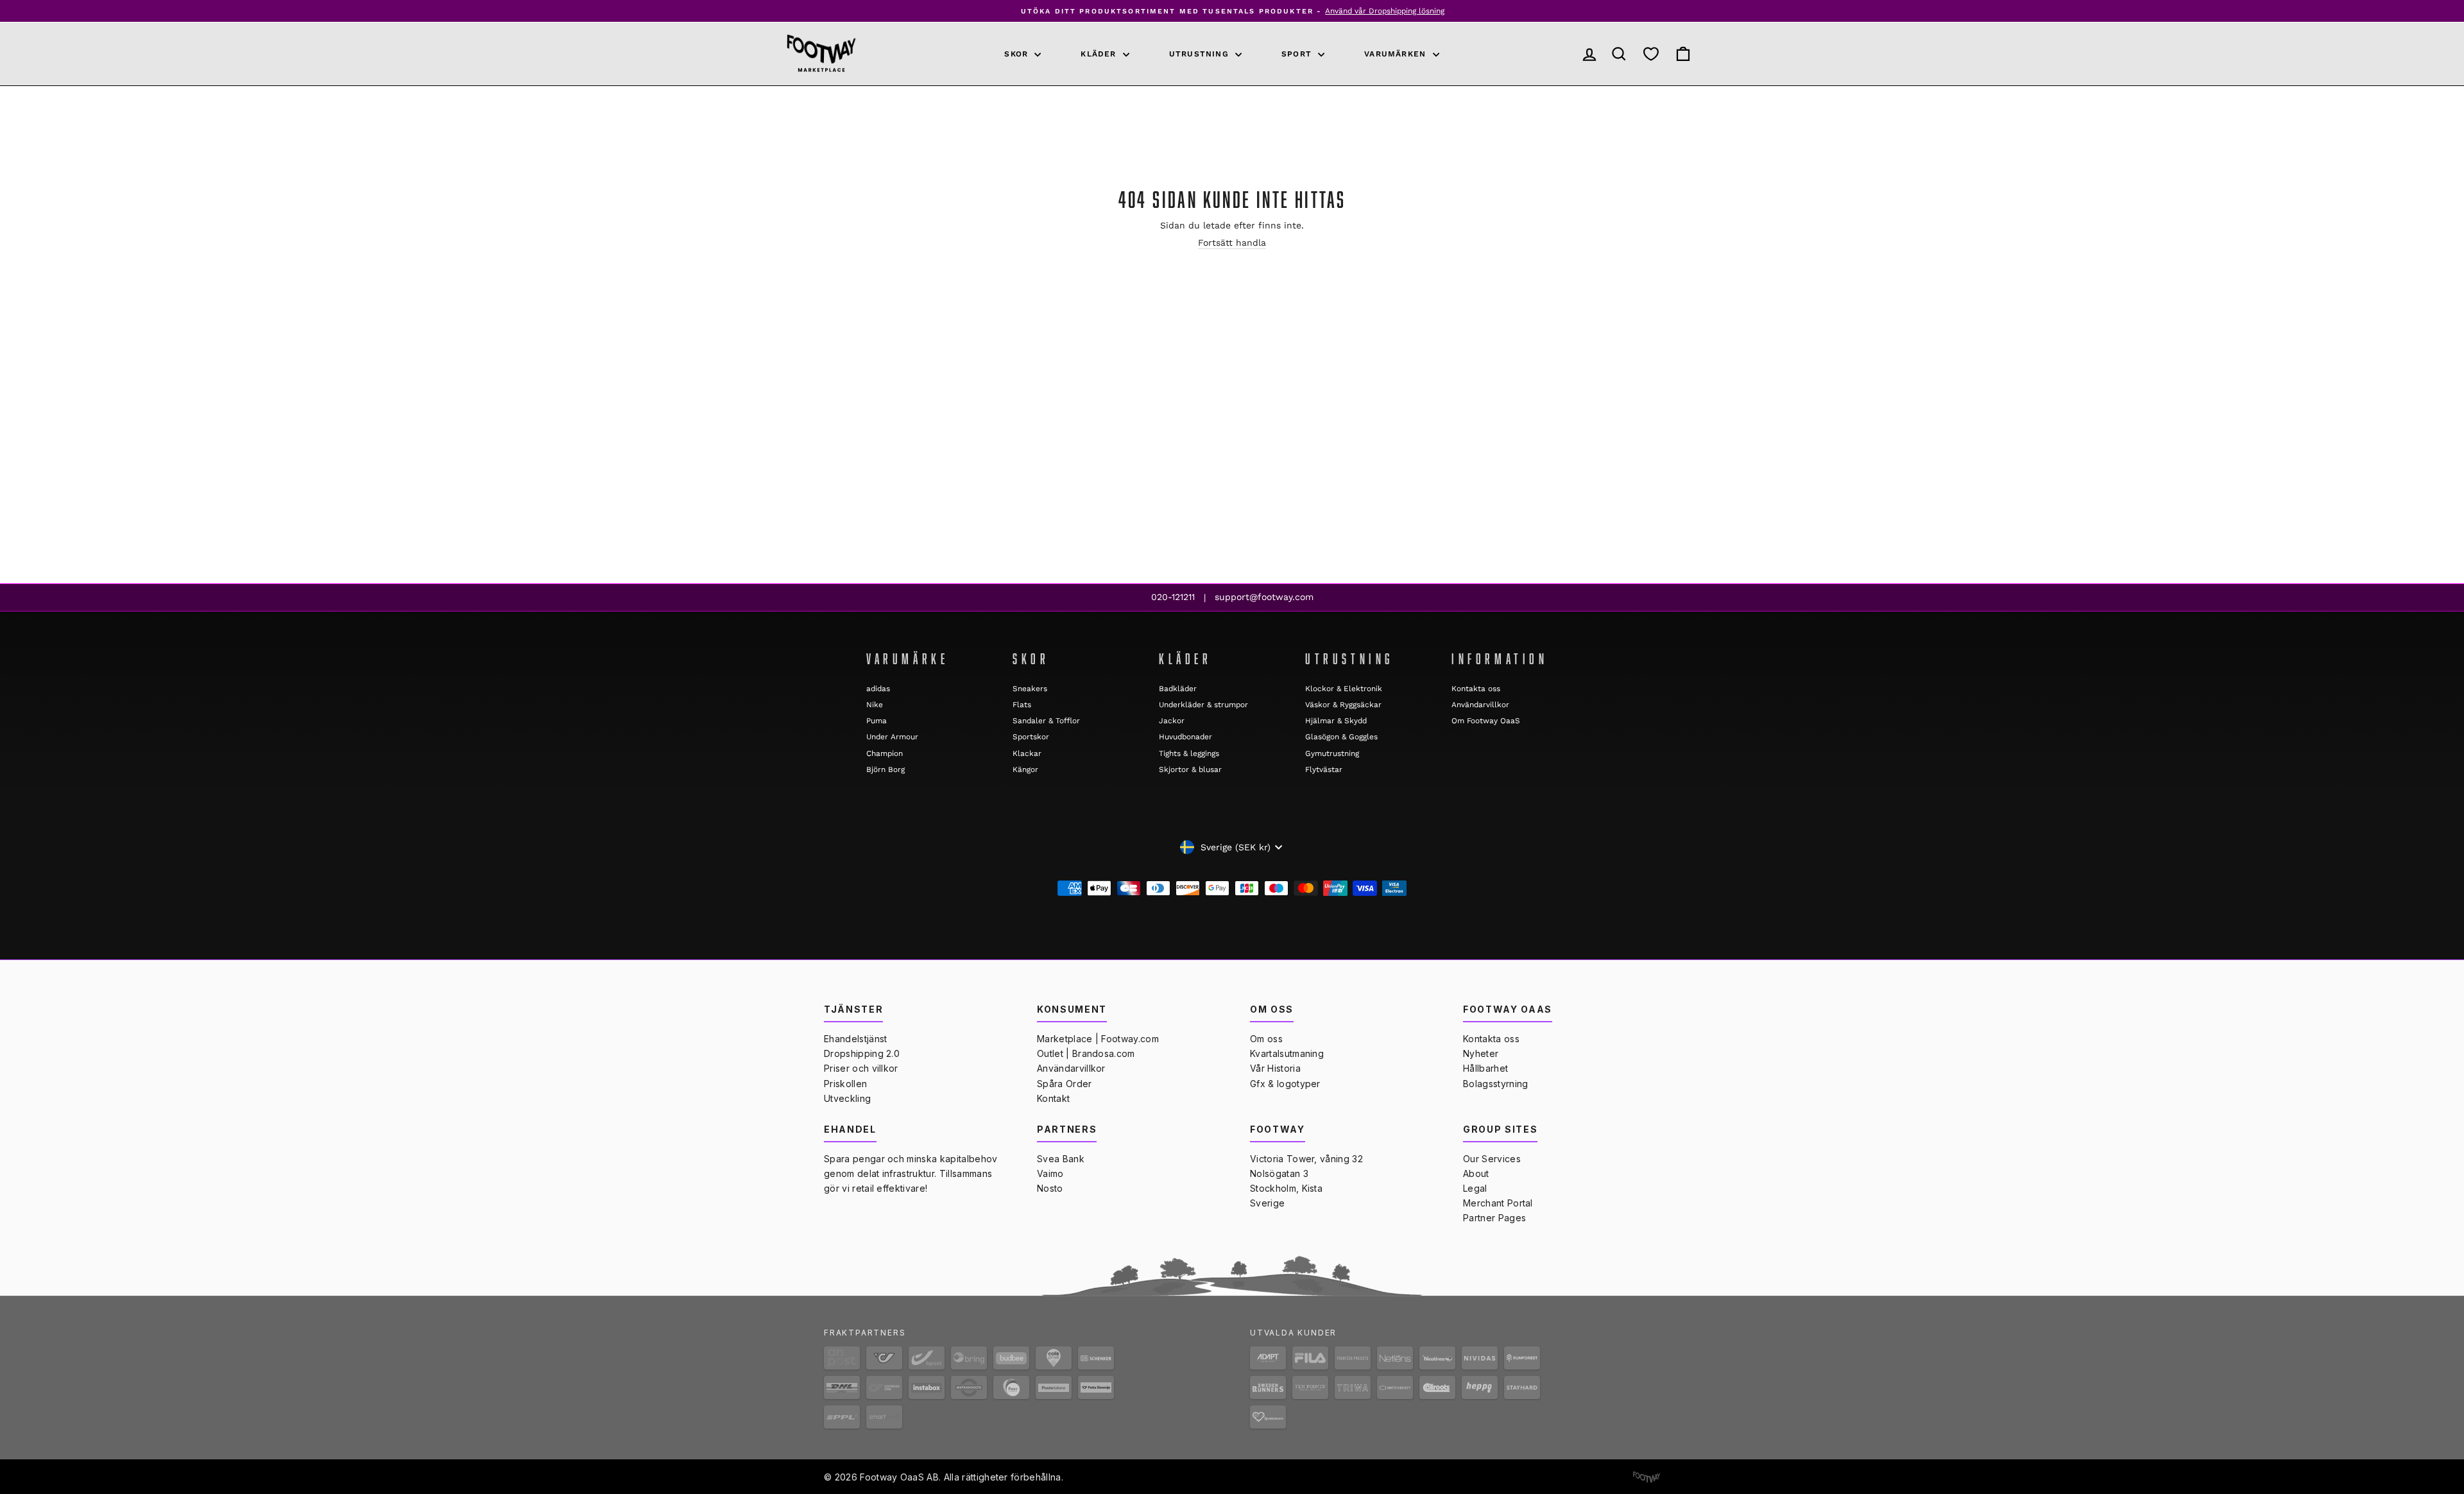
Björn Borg (886, 769)
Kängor (1025, 769)
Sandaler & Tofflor (1046, 721)
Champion (885, 753)
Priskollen (845, 1084)
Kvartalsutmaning (1287, 1053)
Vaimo (1050, 1173)
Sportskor (1031, 737)
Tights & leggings (1189, 753)
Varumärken (1397, 54)
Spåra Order (1065, 1084)
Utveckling (847, 1098)
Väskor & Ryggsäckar (1343, 705)
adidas (878, 689)
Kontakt (1053, 1098)
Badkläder (1178, 689)
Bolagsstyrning (1495, 1084)
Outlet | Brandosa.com (1086, 1053)
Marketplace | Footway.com (1098, 1039)
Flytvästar (1324, 769)
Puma (877, 721)
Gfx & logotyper (1285, 1084)
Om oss (1266, 1039)
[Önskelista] (1651, 54)
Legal (1475, 1188)
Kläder (1100, 54)
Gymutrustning (1332, 753)
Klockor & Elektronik (1344, 689)
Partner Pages (1494, 1218)
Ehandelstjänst (855, 1039)
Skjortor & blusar (1190, 769)
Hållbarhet (1485, 1068)
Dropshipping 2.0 (862, 1053)
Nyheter (1481, 1053)
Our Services (1492, 1159)
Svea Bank (1061, 1159)
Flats (1022, 705)
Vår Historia (1275, 1068)
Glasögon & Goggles (1341, 737)
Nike (875, 705)
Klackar (1027, 753)
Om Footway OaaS (1486, 721)
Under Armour (892, 737)
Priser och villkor (861, 1068)
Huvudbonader (1185, 737)
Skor (1018, 54)
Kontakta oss (1476, 689)
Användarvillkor (1480, 705)
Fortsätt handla (1232, 243)
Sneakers (1030, 689)
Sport (1298, 54)
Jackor (1172, 721)
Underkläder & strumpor (1203, 705)
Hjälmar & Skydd (1336, 721)
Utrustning (1201, 54)
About (1476, 1173)
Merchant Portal (1498, 1203)
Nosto (1050, 1188)
